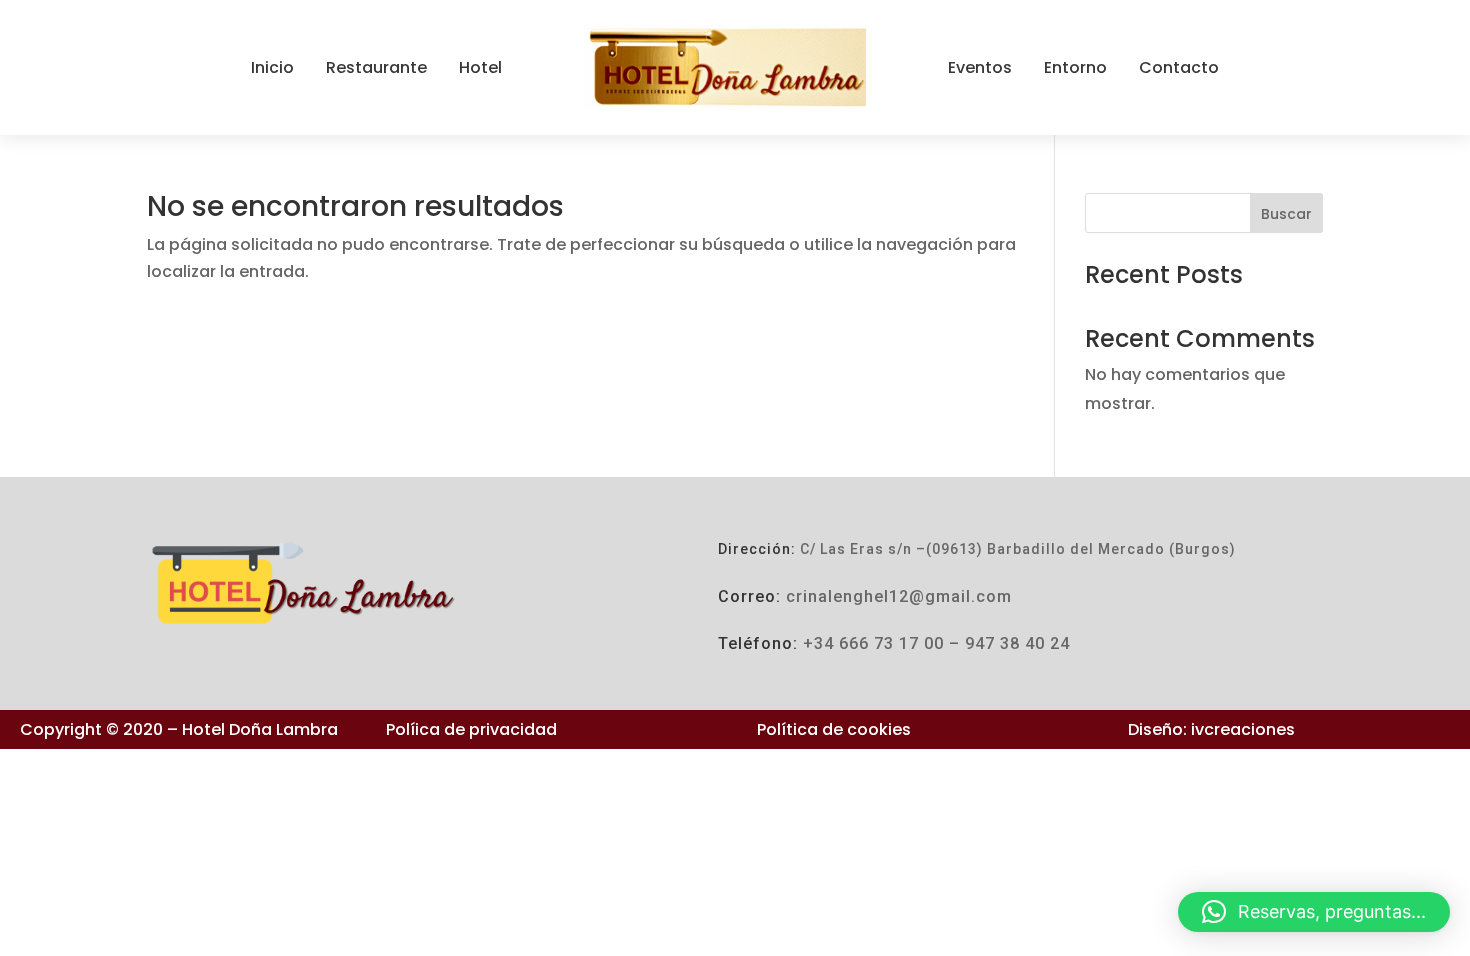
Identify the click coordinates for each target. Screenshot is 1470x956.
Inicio (272, 67)
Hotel (480, 67)
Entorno (1075, 67)
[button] (1314, 912)
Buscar (1286, 214)
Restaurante (376, 67)
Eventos (980, 67)
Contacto (1179, 67)
